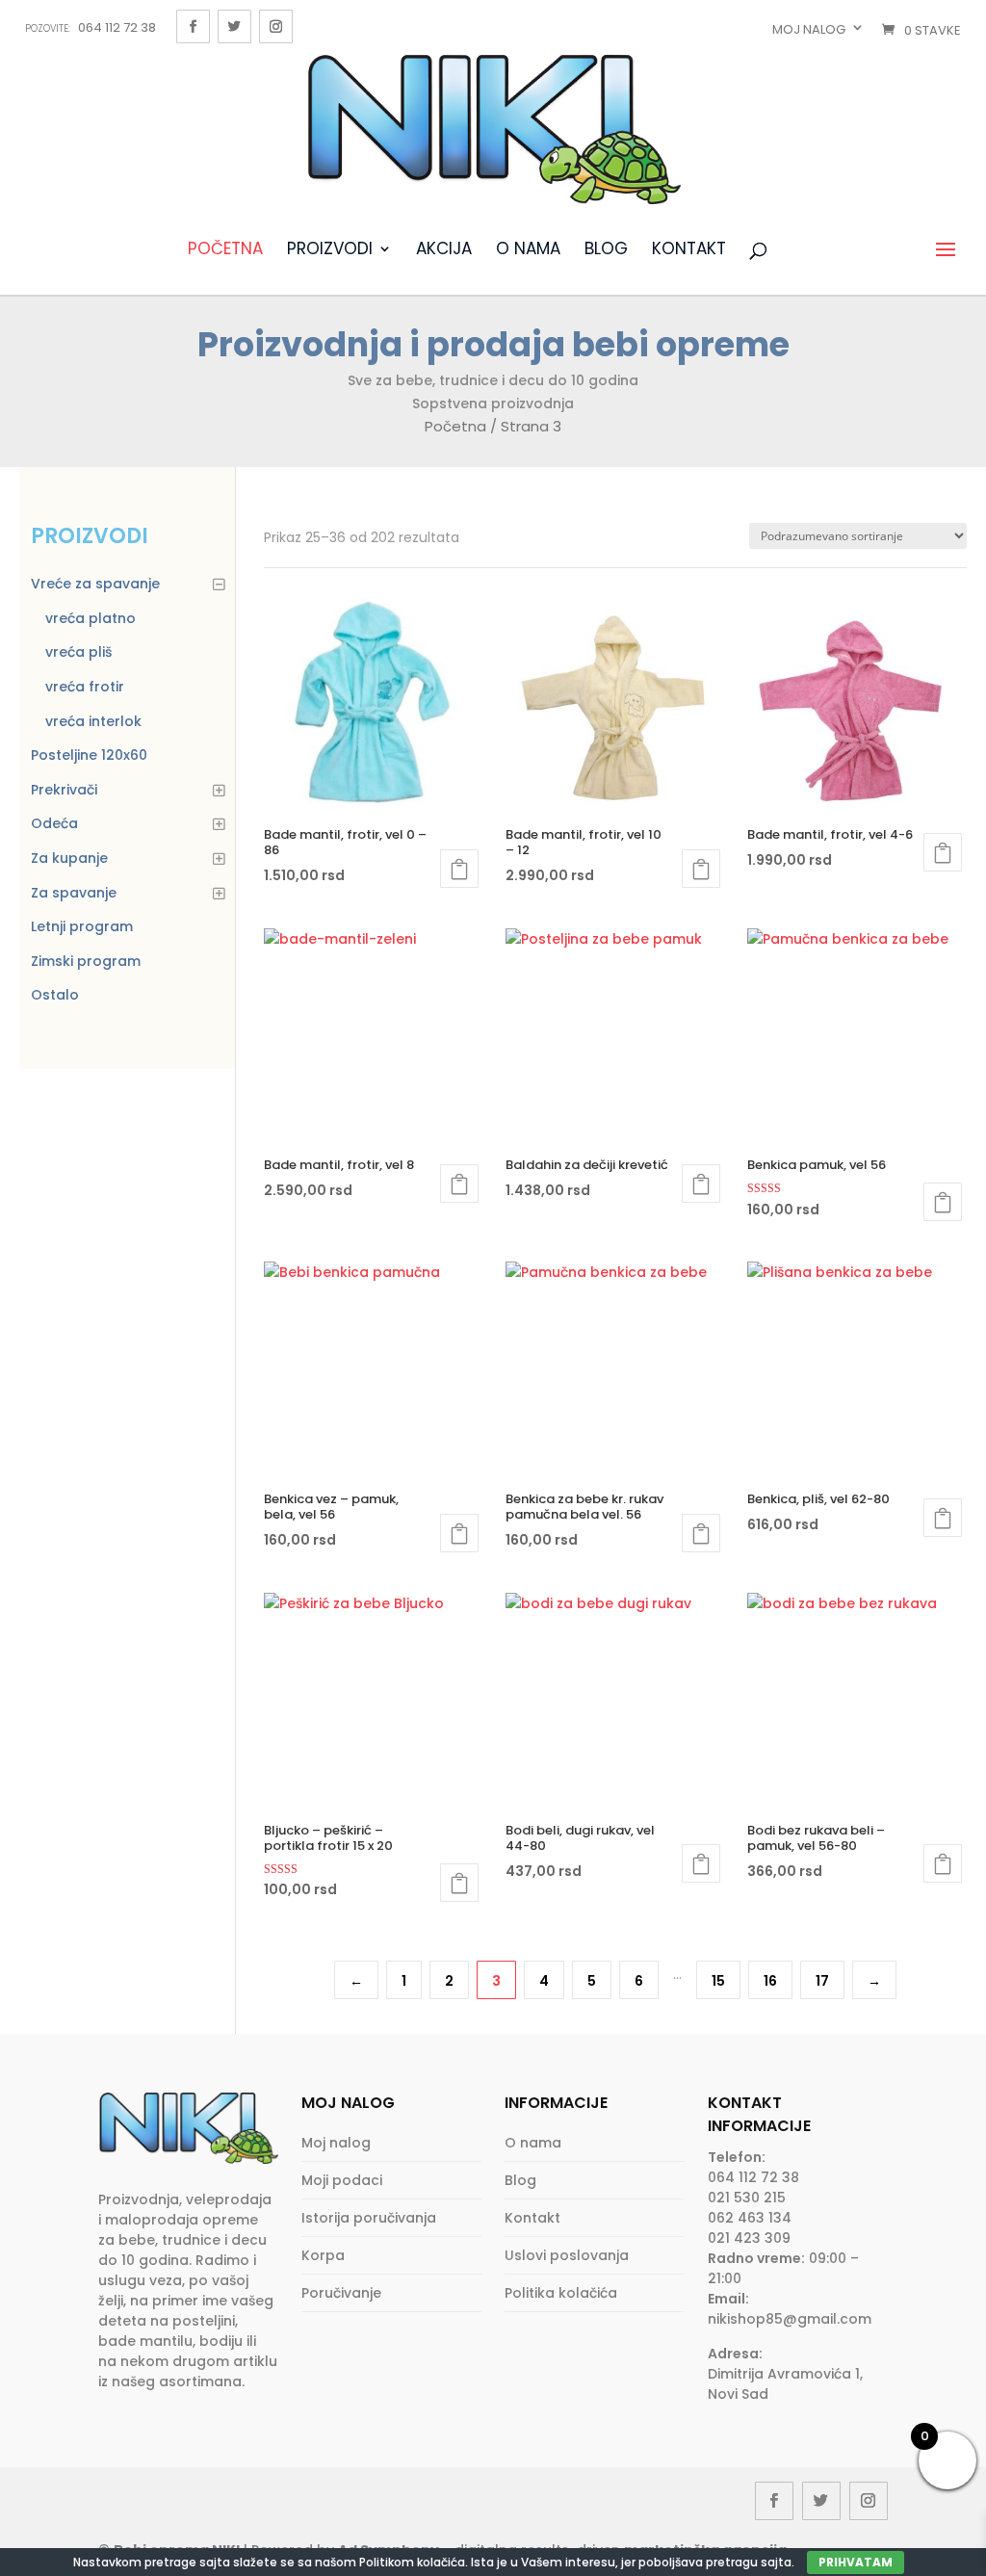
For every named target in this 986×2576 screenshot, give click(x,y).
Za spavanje (74, 893)
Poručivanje (341, 2293)
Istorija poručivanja (369, 2218)
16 (770, 1981)
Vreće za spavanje (95, 584)
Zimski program (86, 961)
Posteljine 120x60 (89, 755)
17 (822, 1981)
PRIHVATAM (856, 2562)
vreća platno (91, 618)
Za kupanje (69, 858)
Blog (606, 250)
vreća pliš (78, 652)
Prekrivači (64, 790)
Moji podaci (342, 2180)
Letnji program (82, 926)
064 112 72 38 (91, 27)
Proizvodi (330, 250)
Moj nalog (809, 29)
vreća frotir (85, 687)
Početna (225, 250)
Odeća (54, 823)
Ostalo (55, 995)
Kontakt (689, 250)
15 (718, 1981)
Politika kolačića (561, 2293)
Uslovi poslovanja (567, 2255)
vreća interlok (93, 721)
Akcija (444, 250)
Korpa (323, 2255)
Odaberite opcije (459, 869)
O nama (528, 250)
